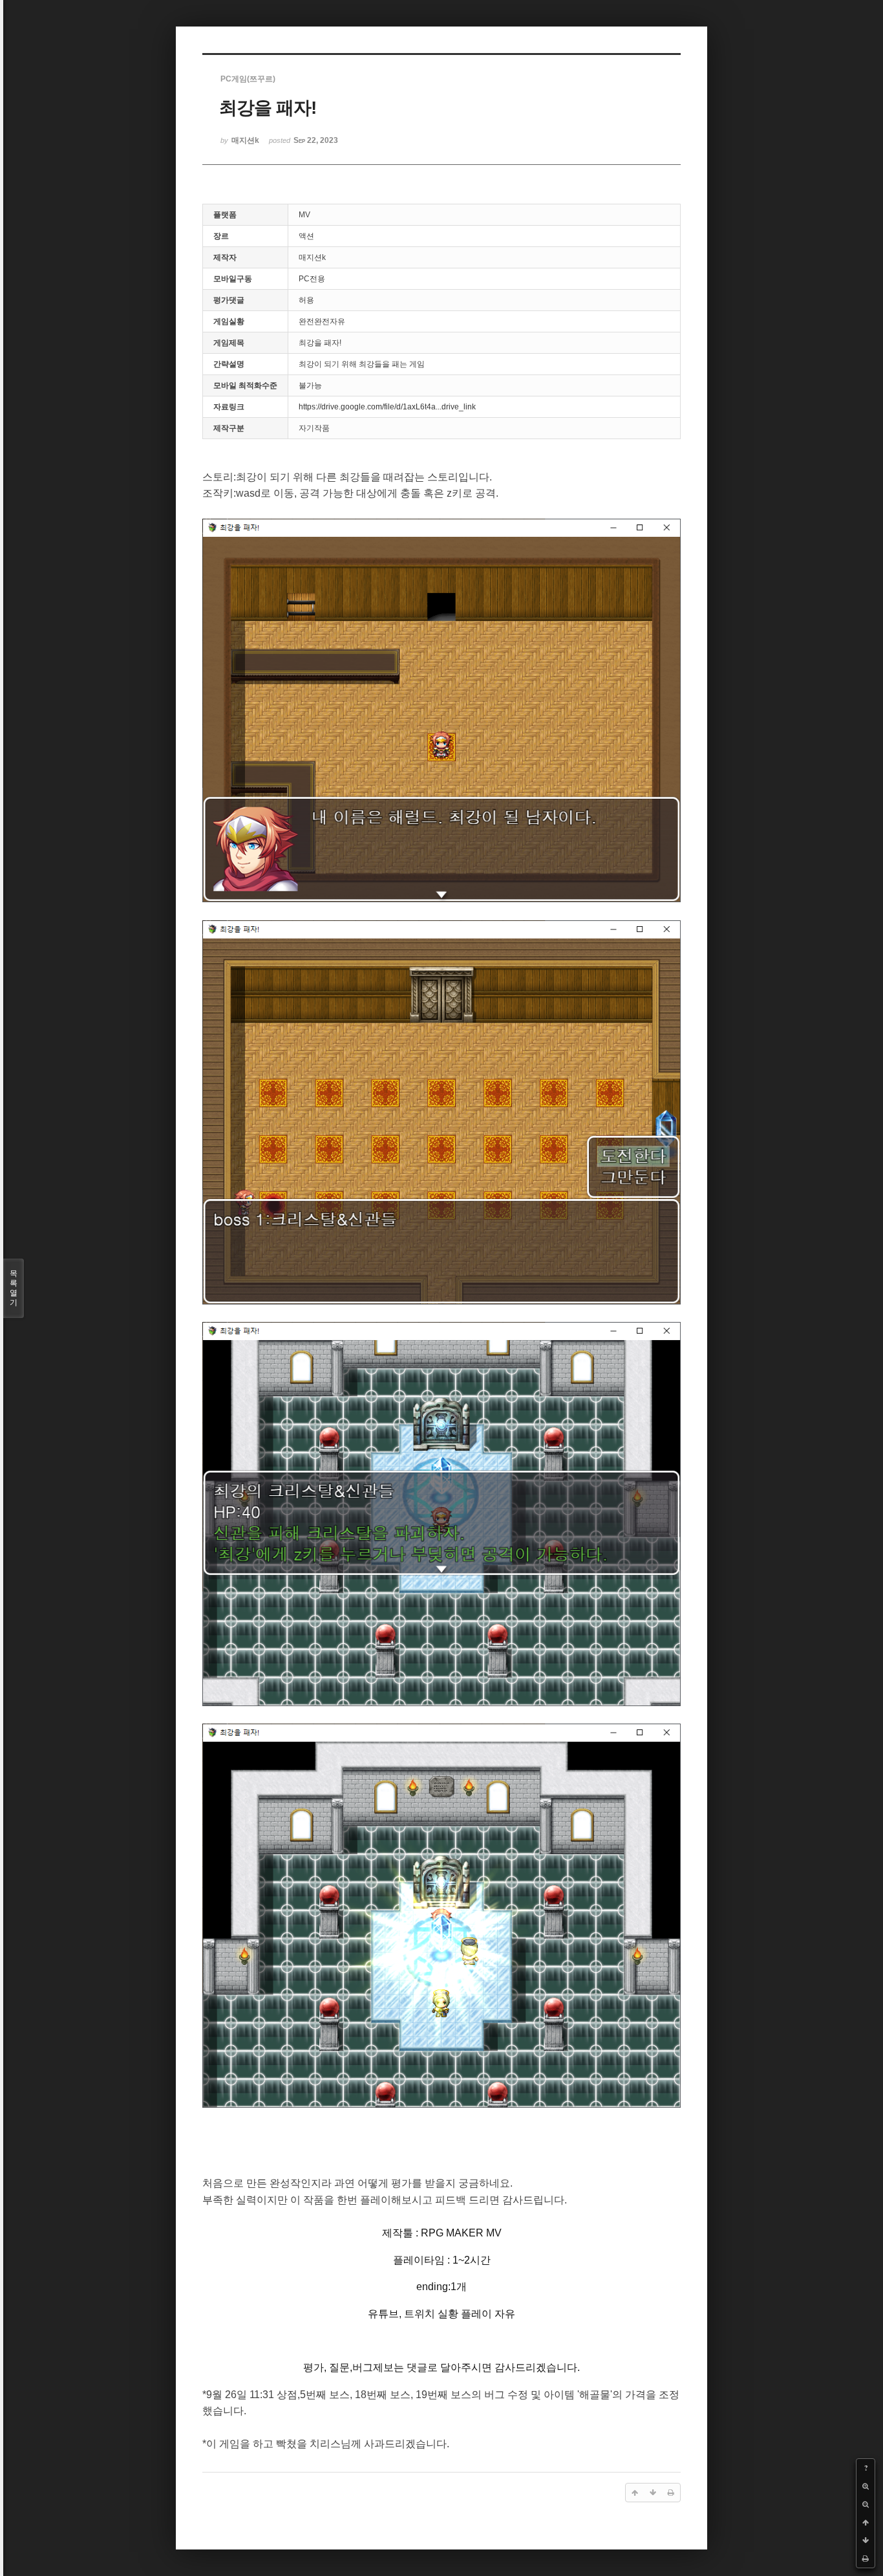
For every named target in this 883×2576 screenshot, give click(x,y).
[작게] (866, 2504)
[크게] (866, 2486)
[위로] (866, 2522)
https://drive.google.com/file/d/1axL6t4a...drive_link (387, 407)
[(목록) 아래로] (866, 2540)
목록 (14, 1288)
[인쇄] (866, 2559)
